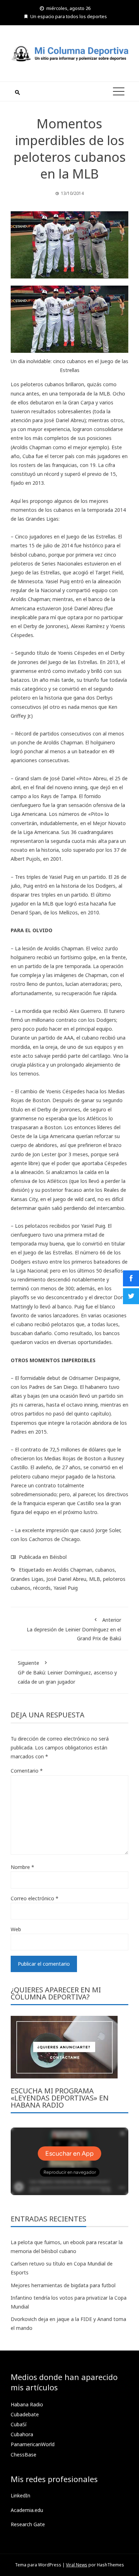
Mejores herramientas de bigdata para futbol (63, 2285)
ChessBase (24, 2455)
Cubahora (22, 2434)
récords (42, 1588)
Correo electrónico (35, 1898)
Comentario (27, 1771)
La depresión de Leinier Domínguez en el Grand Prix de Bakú (74, 1629)
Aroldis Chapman (73, 1570)
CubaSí (19, 2424)
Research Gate (28, 2524)
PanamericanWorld (33, 2444)
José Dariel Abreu (66, 1579)
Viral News (77, 2565)
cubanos (105, 1570)
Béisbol (58, 1557)
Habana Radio (27, 2404)
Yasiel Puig (66, 1588)
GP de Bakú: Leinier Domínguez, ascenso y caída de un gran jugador (67, 1672)
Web (16, 1929)
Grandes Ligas (27, 1579)
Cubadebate (25, 2414)
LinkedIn (20, 2495)
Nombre (22, 1867)
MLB (95, 1579)
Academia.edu (27, 2510)
